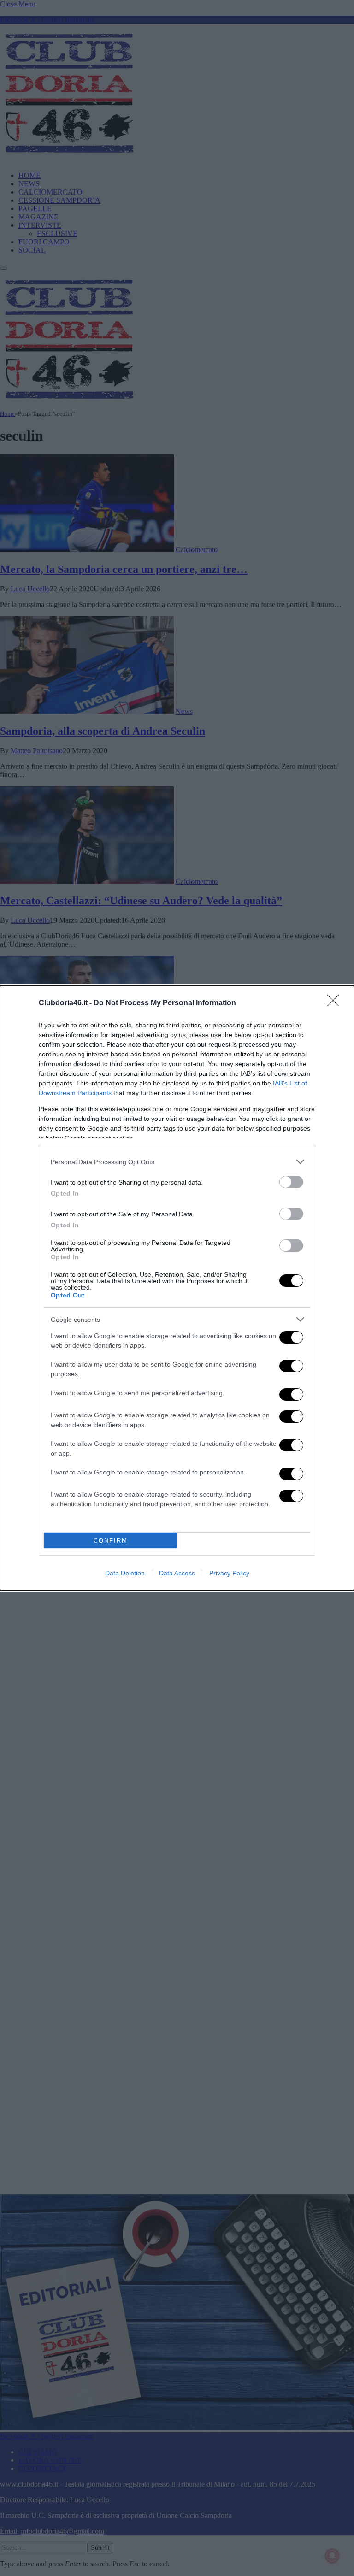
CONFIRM (111, 1541)
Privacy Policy (229, 1573)
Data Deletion (125, 1573)
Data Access (177, 1573)
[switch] (291, 1182)
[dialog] (177, 1288)
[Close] (336, 1003)
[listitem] (177, 1162)
